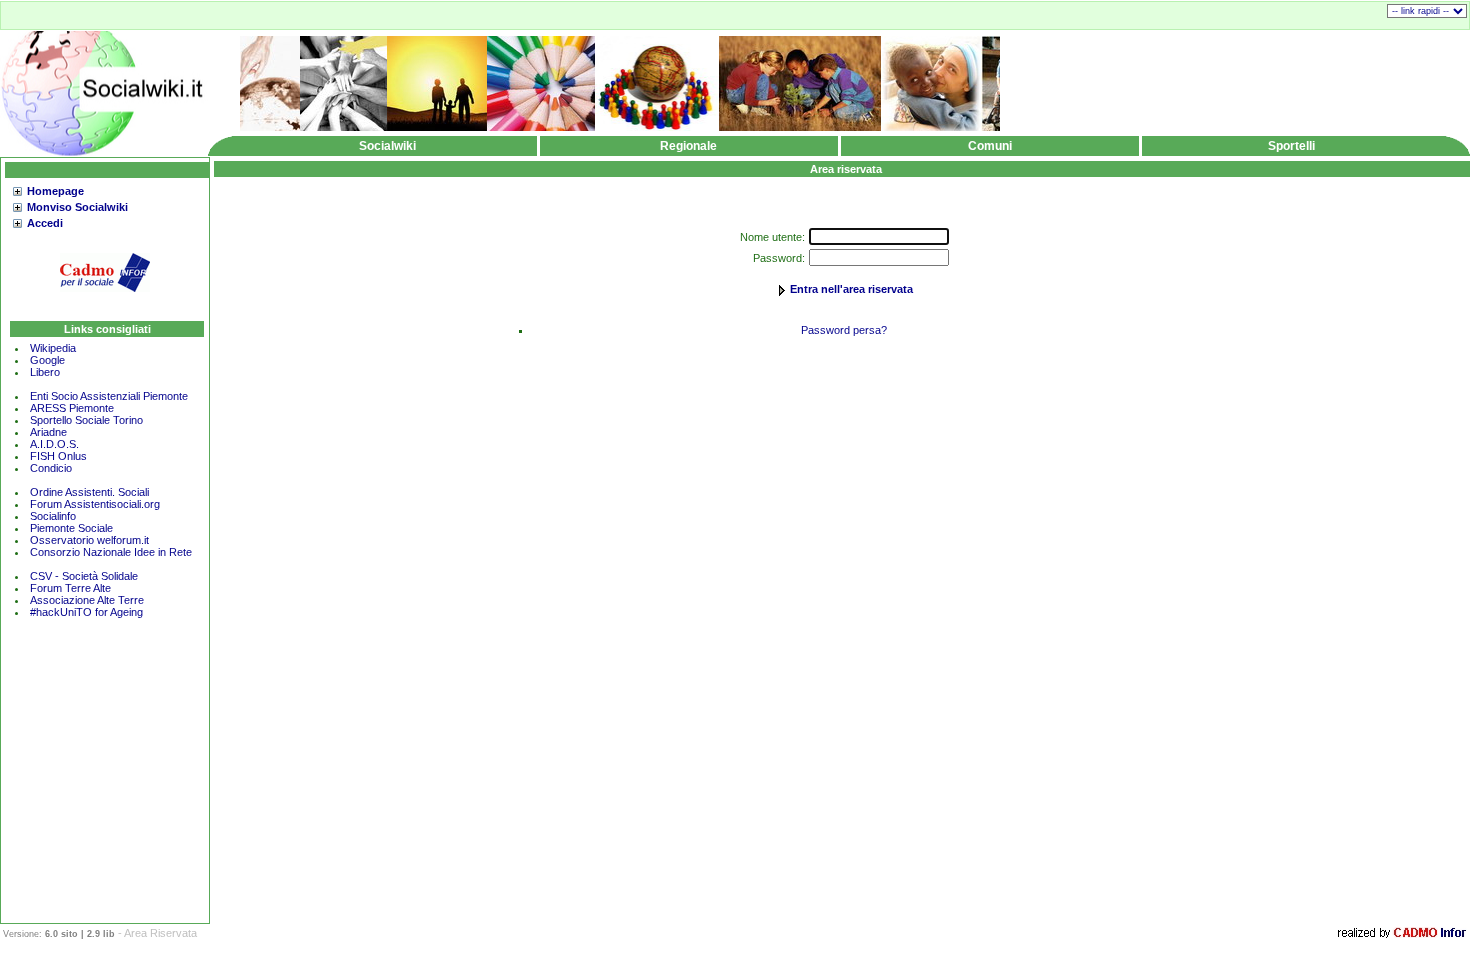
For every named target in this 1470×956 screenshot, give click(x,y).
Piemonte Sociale (71, 528)
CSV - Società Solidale (84, 576)
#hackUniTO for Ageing (86, 612)
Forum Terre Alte (72, 588)
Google (47, 360)
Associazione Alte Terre (87, 600)
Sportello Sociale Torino (86, 420)
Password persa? (844, 330)
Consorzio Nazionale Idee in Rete (111, 552)
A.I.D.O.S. (54, 444)
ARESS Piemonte (72, 408)
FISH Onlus (58, 456)
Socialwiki (387, 146)
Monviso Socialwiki (77, 207)
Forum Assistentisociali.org (95, 504)
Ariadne (48, 432)
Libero (45, 372)
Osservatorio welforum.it (89, 540)
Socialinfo (53, 516)
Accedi (45, 223)
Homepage (55, 191)
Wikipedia (53, 348)
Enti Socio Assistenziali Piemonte (109, 396)
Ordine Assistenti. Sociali (89, 492)
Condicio (51, 468)
